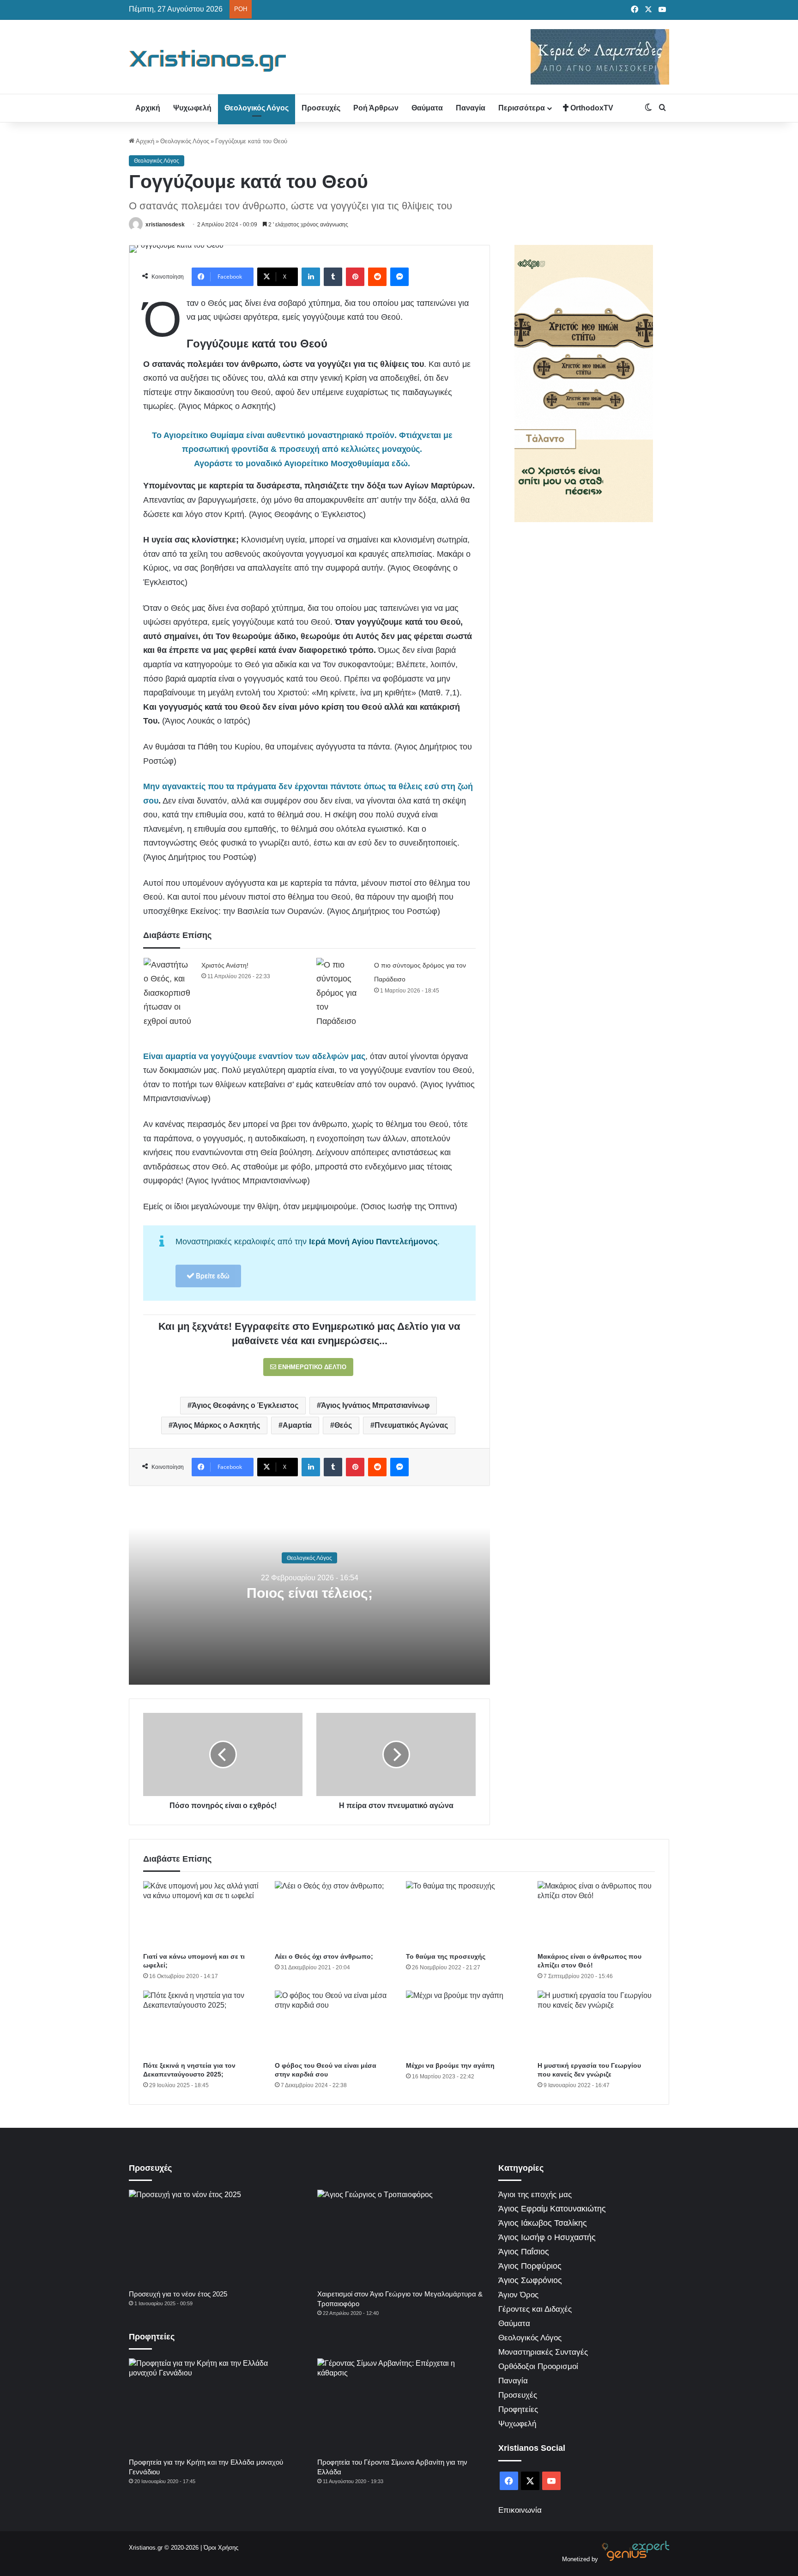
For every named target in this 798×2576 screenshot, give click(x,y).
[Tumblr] (333, 277)
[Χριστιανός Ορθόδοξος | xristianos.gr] (208, 61)
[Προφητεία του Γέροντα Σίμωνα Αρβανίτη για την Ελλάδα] (401, 2405)
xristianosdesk (165, 225)
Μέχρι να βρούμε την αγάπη (450, 2065)
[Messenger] (399, 277)
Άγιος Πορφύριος (530, 2266)
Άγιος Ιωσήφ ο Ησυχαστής (547, 2237)
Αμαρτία (297, 1425)
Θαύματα (427, 108)
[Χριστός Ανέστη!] (169, 993)
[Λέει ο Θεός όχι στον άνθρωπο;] (334, 1914)
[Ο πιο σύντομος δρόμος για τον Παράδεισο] (342, 993)
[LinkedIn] (311, 277)
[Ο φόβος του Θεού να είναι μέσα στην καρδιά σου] (334, 2024)
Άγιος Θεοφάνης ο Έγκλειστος (245, 1405)
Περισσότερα (522, 108)
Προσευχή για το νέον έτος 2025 (178, 2294)
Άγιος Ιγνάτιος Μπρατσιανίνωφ (375, 1405)
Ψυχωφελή (192, 108)
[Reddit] (377, 277)
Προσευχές (321, 108)
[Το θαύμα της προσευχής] (465, 1914)
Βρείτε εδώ (212, 1276)
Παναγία (471, 108)
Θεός (343, 1425)
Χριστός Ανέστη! (225, 965)
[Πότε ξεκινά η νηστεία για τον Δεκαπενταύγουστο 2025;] (202, 2024)
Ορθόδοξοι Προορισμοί (538, 2366)
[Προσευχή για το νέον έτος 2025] (212, 2237)
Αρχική (148, 108)
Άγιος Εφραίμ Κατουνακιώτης (552, 2209)
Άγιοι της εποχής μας (535, 2195)
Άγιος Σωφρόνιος (530, 2280)
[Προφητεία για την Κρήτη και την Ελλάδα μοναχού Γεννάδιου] (212, 2405)
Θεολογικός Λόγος (257, 108)
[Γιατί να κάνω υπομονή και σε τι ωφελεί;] (202, 1914)
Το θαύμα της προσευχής (446, 1956)
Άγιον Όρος (518, 2295)
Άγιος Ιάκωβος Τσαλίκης (543, 2223)
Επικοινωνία (520, 2510)
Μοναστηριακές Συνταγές (543, 2352)
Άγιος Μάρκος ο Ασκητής (216, 1425)
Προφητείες (518, 2409)
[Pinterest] (355, 277)
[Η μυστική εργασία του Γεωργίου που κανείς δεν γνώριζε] (596, 2024)
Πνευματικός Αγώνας (411, 1425)
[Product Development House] (635, 2559)
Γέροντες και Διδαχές (535, 2309)
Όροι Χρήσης (221, 2548)
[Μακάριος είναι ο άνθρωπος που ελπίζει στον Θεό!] (596, 1914)
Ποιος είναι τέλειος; (310, 1593)
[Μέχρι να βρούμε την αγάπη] (465, 2024)
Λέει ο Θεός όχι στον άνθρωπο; (324, 1956)
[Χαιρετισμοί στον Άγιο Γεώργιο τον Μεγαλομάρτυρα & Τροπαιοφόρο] (401, 2237)
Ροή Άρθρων (376, 108)
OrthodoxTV (591, 108)
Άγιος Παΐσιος (524, 2252)
